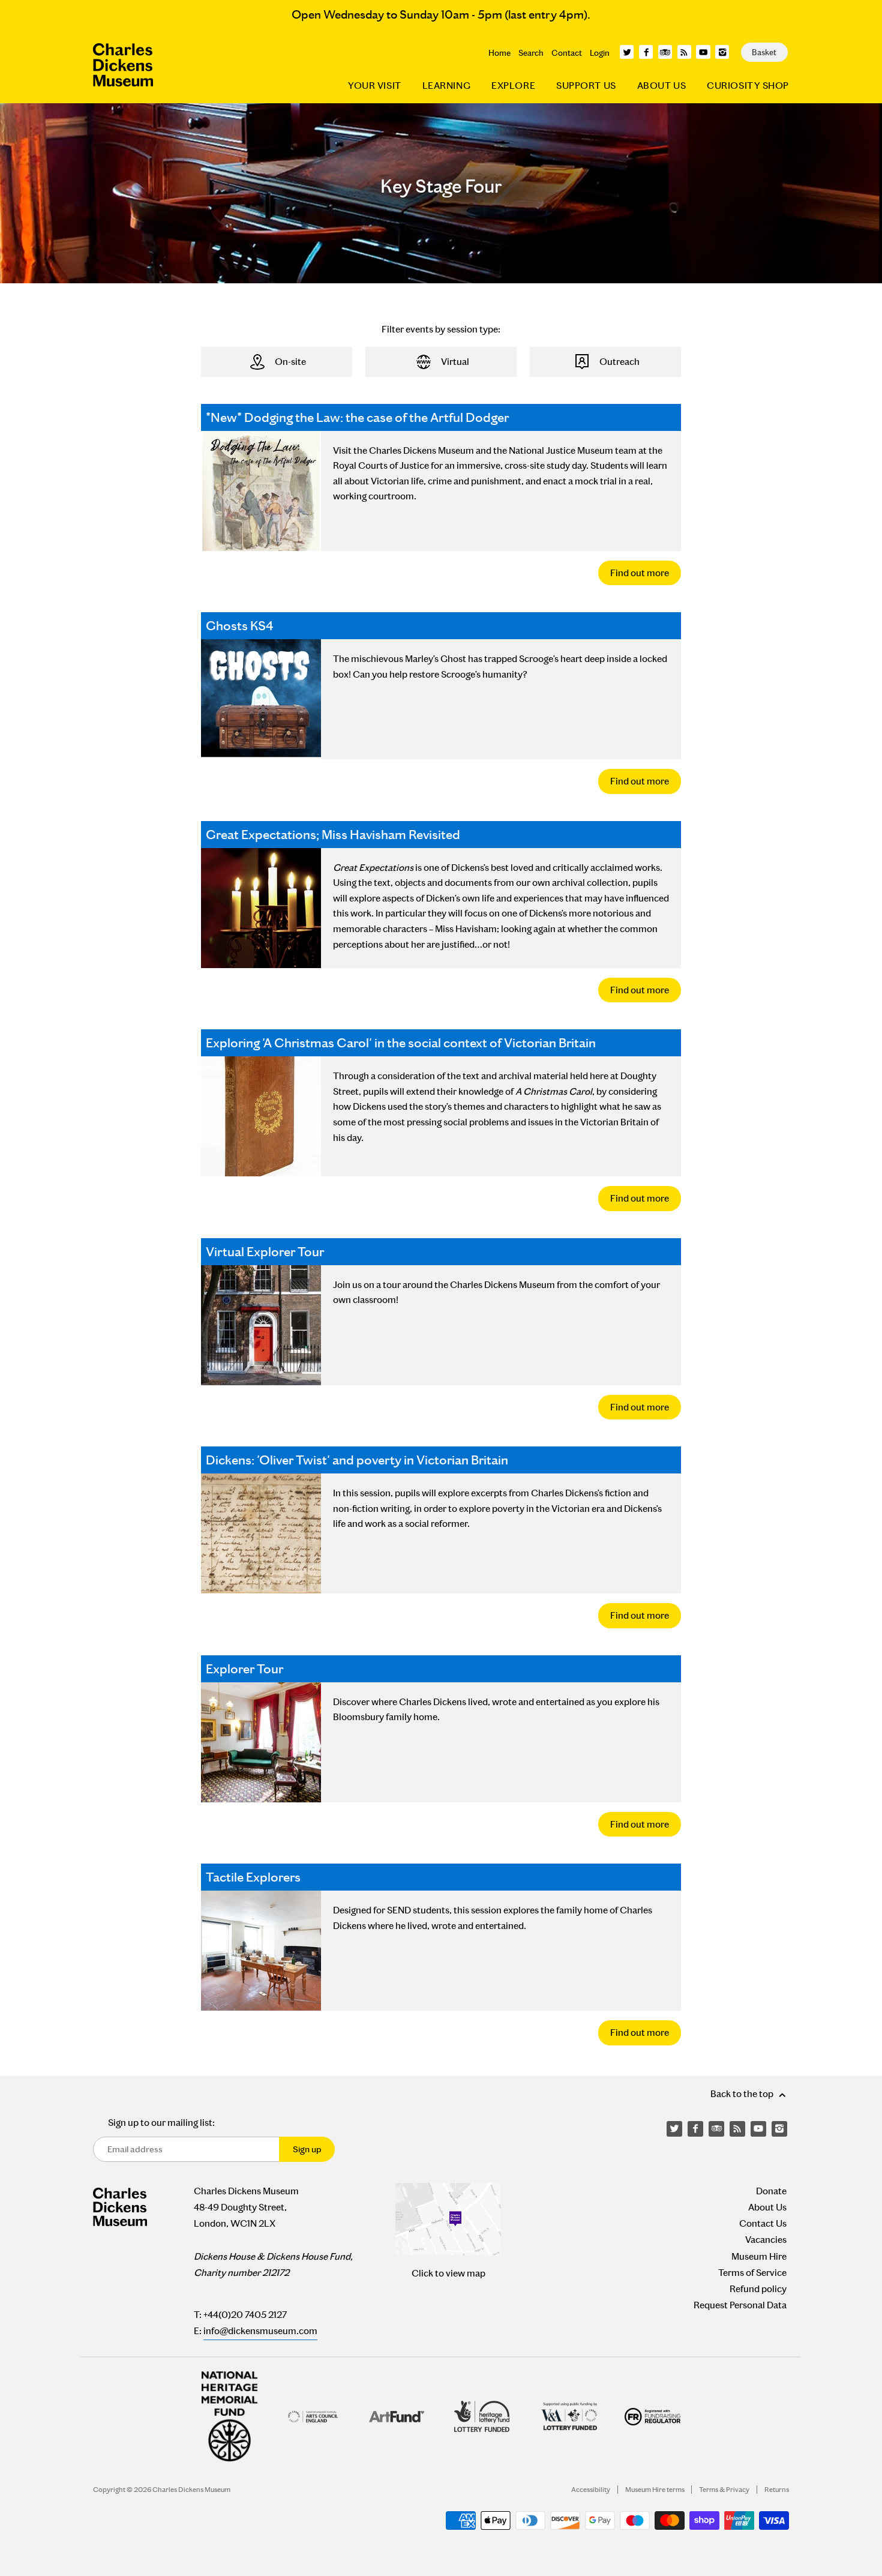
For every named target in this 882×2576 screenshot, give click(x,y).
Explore (513, 86)
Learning (446, 86)
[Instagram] (722, 52)
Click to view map (448, 2273)
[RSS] (684, 52)
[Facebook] (646, 52)
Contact (567, 53)
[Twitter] (627, 52)
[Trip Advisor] (665, 52)
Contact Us (763, 2223)
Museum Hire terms (655, 2490)
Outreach (619, 362)
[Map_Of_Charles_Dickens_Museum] (448, 2219)
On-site (290, 362)
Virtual (455, 362)
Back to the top (743, 2094)
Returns (777, 2490)
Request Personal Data (740, 2305)
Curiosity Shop (748, 86)
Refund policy (758, 2289)
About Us (661, 86)
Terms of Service (752, 2273)
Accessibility (591, 2490)
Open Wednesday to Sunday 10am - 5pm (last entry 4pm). (441, 14)
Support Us (586, 86)
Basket (764, 52)
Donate (771, 2191)
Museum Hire (759, 2256)
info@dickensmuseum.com (260, 2331)
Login (600, 53)
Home (499, 53)
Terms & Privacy (724, 2490)
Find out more (640, 573)
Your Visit (375, 86)
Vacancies (766, 2240)
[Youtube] (703, 52)
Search (531, 53)
